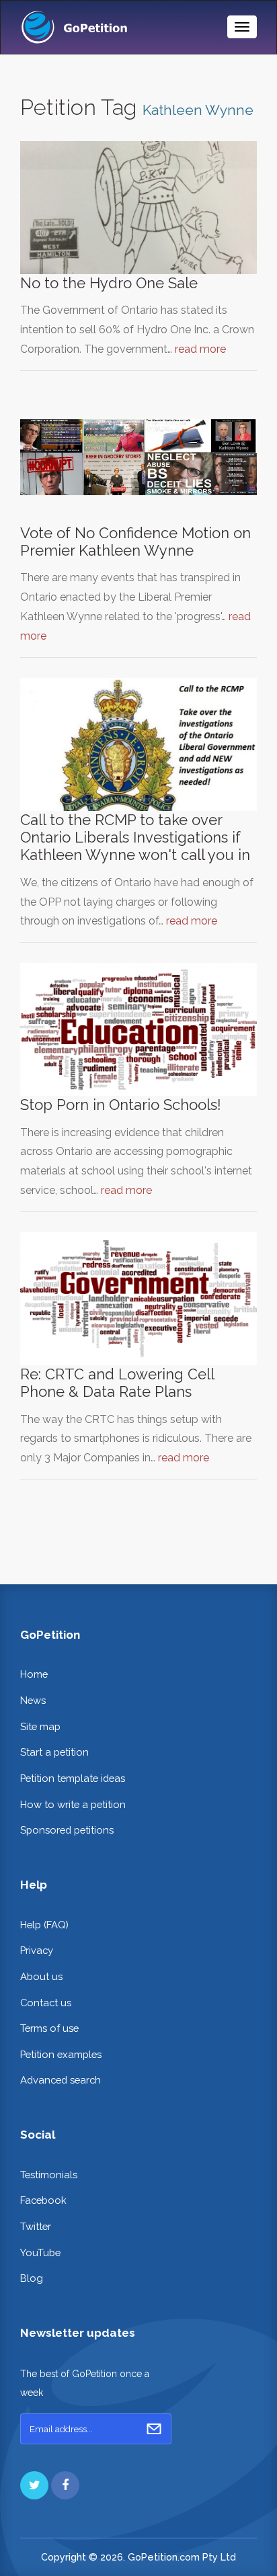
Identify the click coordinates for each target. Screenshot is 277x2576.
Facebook (43, 2200)
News (33, 1700)
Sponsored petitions (67, 1830)
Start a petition (54, 1752)
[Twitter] (34, 2485)
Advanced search (61, 2080)
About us (41, 1976)
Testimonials (49, 2175)
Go (154, 2429)
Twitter (36, 2226)
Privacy (37, 1950)
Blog (32, 2278)
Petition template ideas (73, 1778)
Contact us (46, 2003)
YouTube (40, 2252)
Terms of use (49, 2028)
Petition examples (61, 2054)
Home (34, 1674)
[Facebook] (65, 2485)
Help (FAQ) (44, 1925)
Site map (40, 1726)
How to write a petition (73, 1804)
